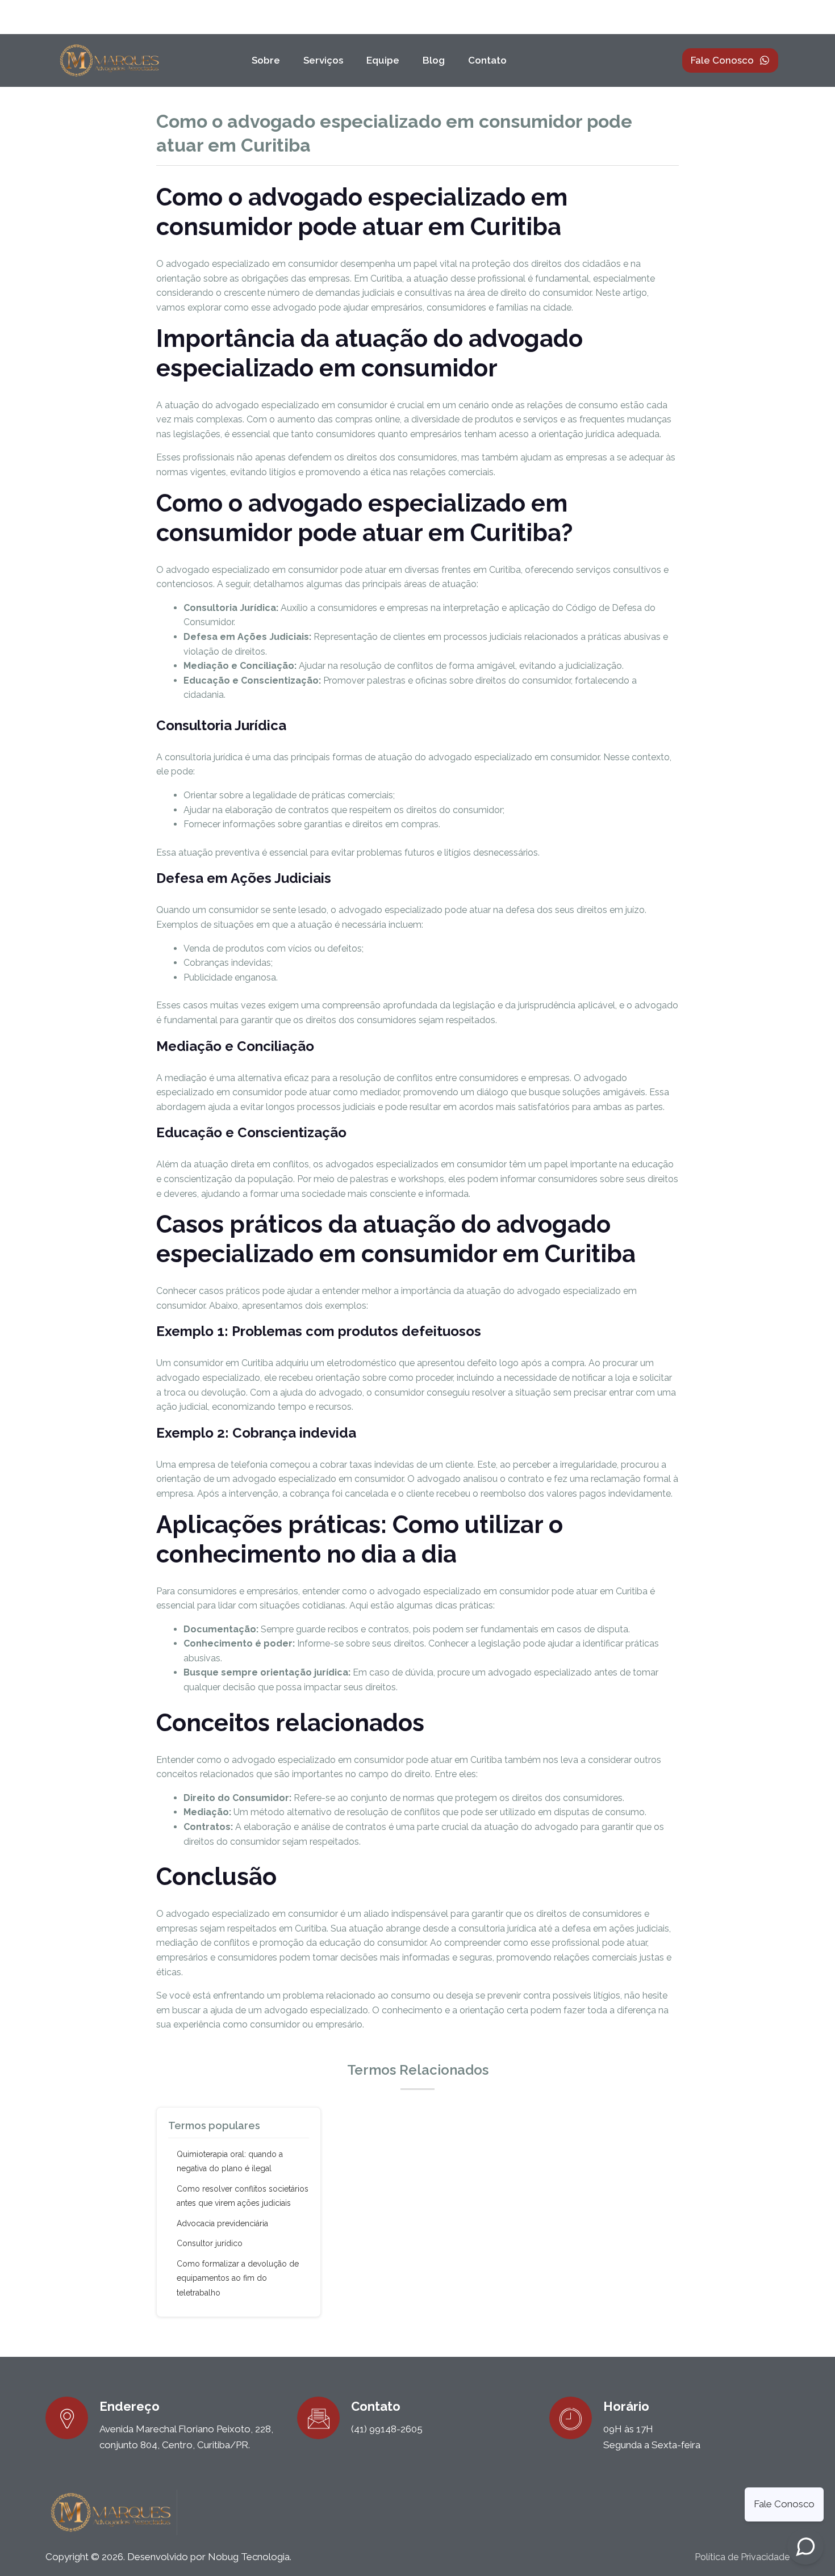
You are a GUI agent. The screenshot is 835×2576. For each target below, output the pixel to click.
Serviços (323, 60)
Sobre (266, 60)
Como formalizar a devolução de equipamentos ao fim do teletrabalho (238, 2278)
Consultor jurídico (210, 2243)
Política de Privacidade (742, 2557)
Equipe (383, 60)
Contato (487, 60)
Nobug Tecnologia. (250, 2557)
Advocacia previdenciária (222, 2223)
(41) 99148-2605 (387, 2429)
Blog (434, 60)
